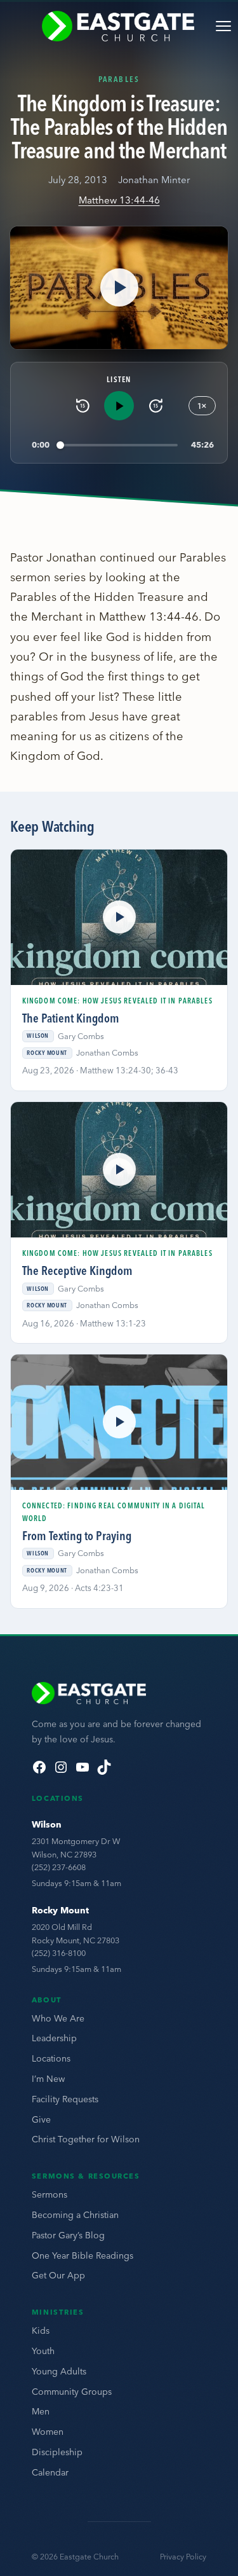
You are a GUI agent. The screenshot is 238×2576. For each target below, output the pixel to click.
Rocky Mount (60, 1910)
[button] (119, 288)
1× (202, 406)
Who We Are (58, 2018)
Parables (119, 79)
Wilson (47, 1824)
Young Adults (59, 2371)
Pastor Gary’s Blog (68, 2235)
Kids (41, 2331)
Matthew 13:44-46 (119, 200)
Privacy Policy (183, 2557)
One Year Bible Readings (83, 2256)
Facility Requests (65, 2099)
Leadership (54, 2038)
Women (48, 2432)
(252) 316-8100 (59, 1953)
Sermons (50, 2194)
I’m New (48, 2079)
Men (41, 2411)
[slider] (119, 445)
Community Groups (72, 2392)
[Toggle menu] (223, 26)
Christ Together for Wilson (86, 2139)
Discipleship (57, 2452)
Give (41, 2119)
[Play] (119, 406)
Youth (43, 2351)
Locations (51, 2058)
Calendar (50, 2472)
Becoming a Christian (75, 2215)
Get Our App (58, 2275)
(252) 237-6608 (59, 1867)
